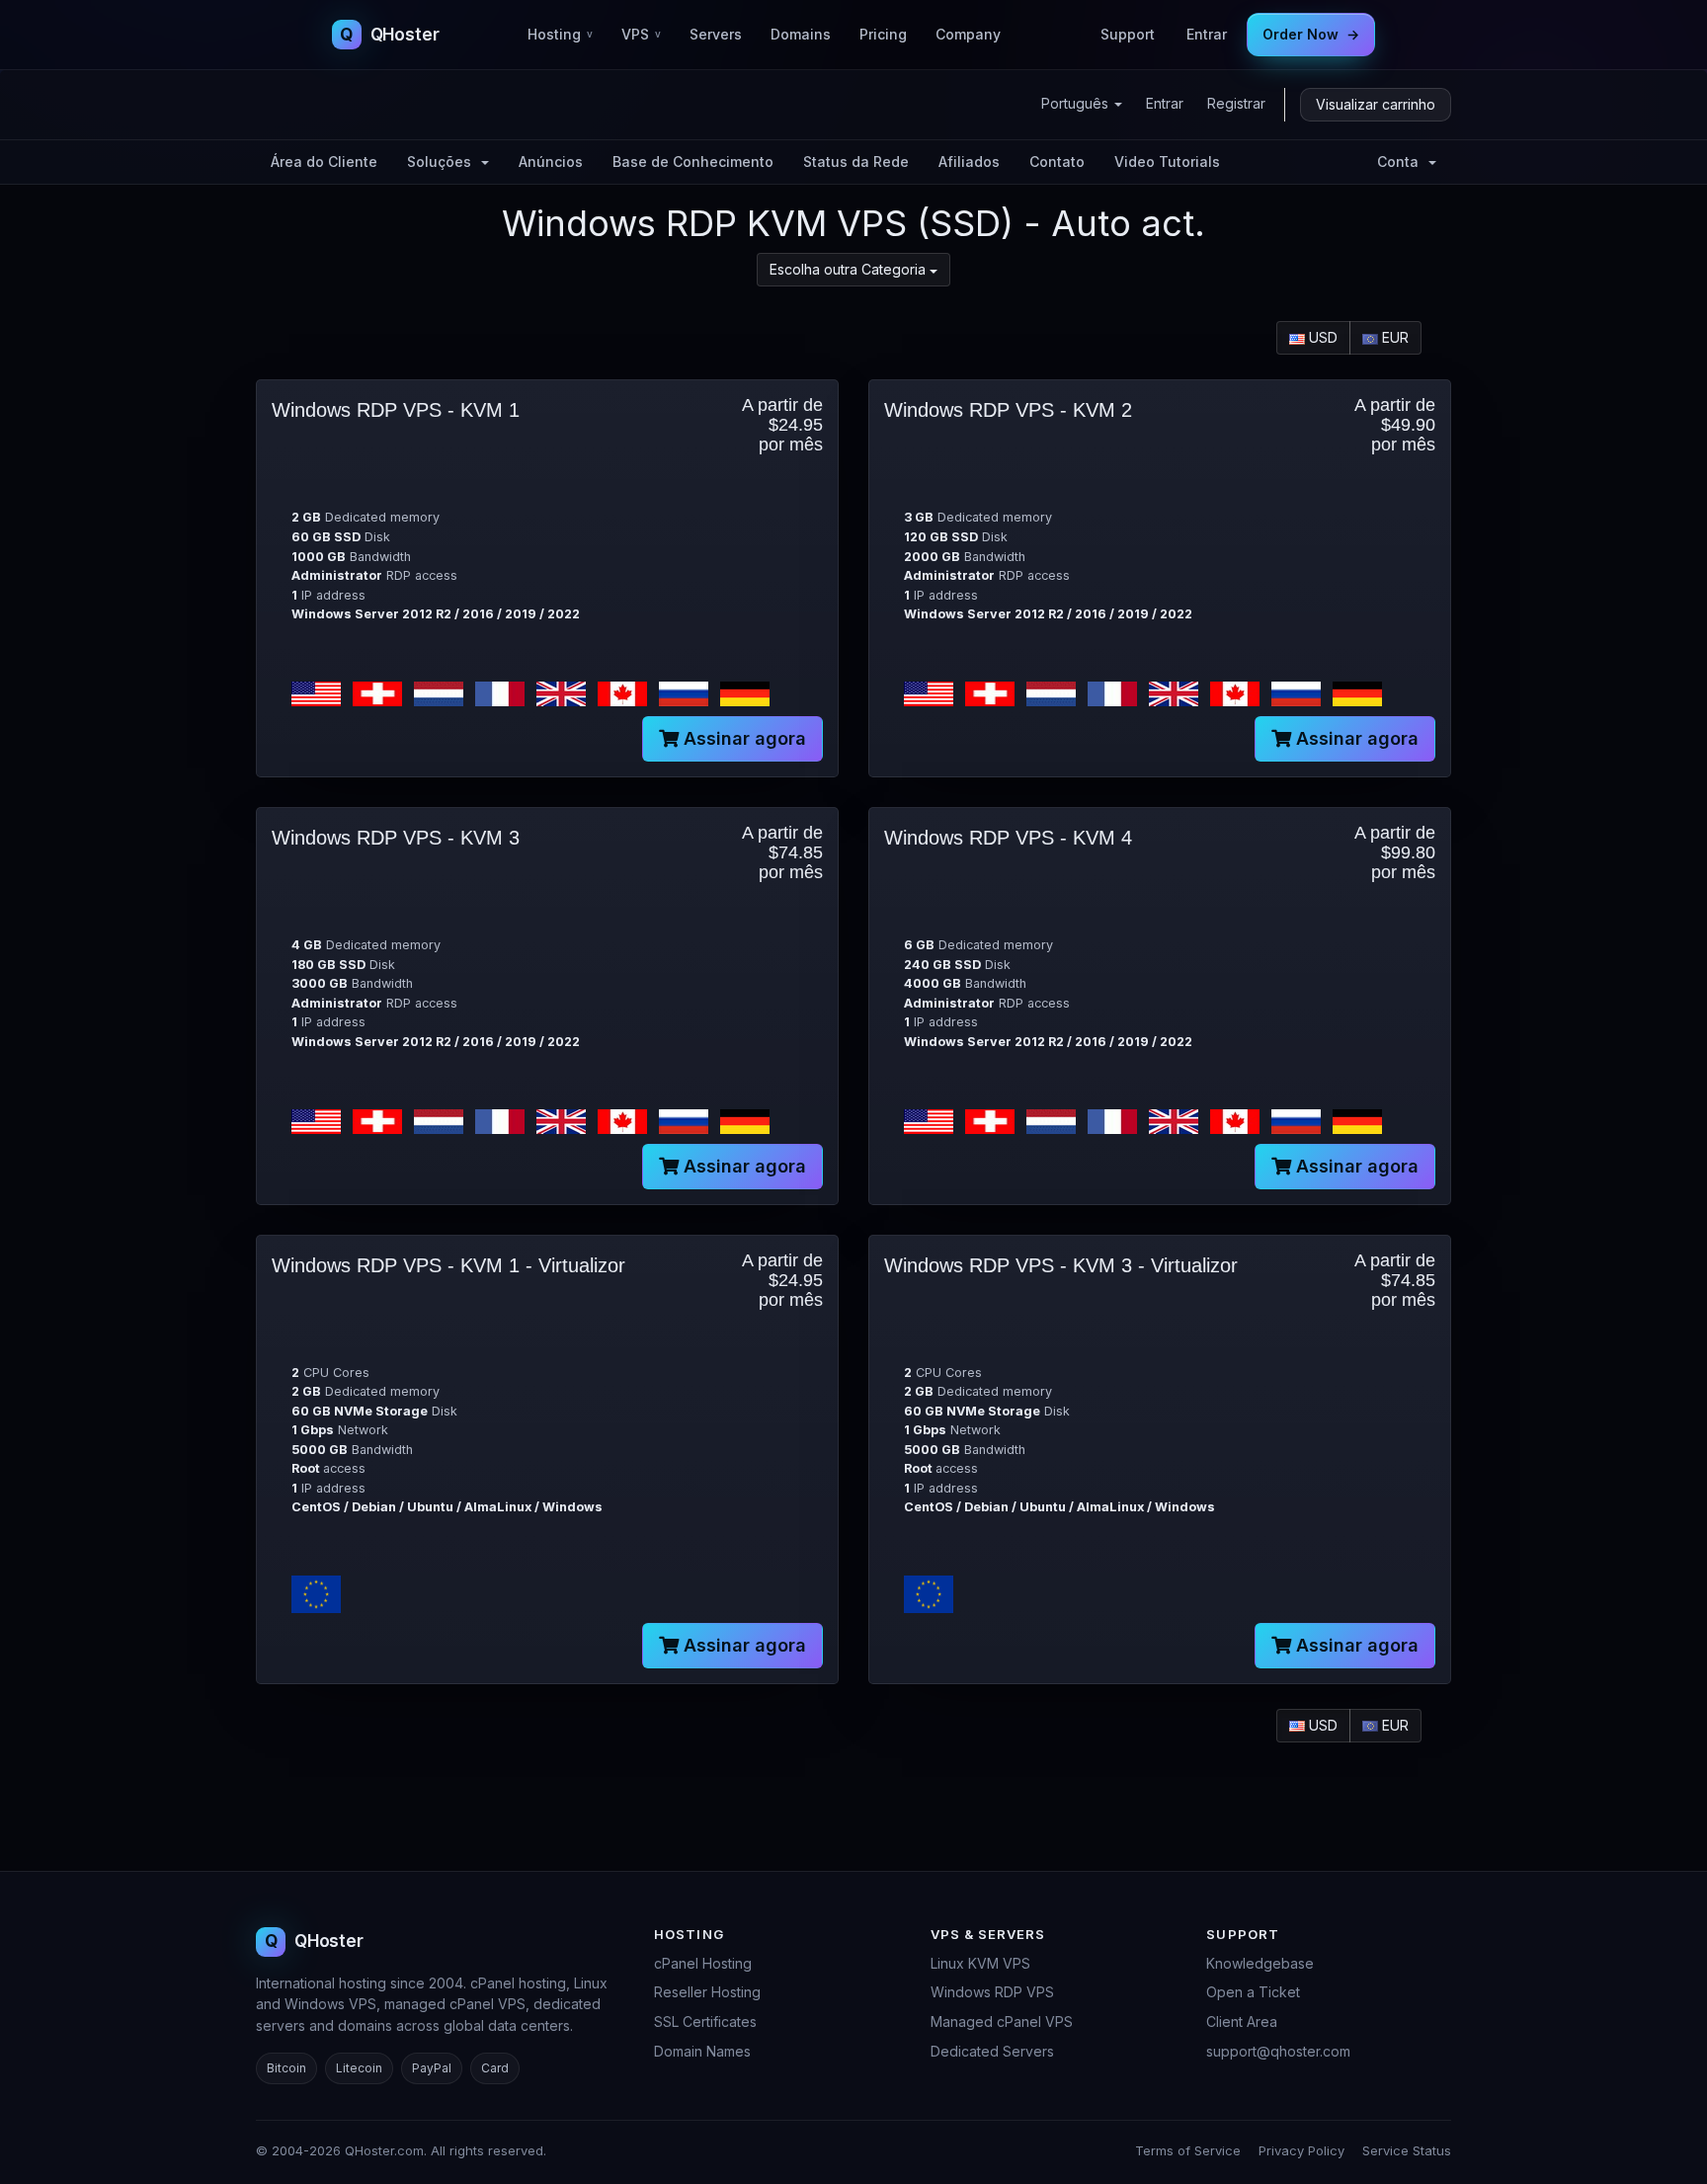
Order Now (1311, 34)
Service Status (1407, 2150)
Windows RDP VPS (992, 1992)
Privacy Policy (1301, 2150)
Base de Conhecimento (693, 162)
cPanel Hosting (703, 1963)
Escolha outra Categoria (850, 269)
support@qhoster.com (1278, 2051)
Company (968, 34)
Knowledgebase (1260, 1963)
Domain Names (702, 2051)
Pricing (883, 34)
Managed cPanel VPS (1002, 2022)
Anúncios (551, 162)
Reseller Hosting (707, 1992)
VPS (641, 34)
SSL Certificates (705, 2022)
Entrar (1207, 34)
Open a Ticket (1253, 1992)
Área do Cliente (324, 162)
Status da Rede (856, 162)
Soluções (443, 162)
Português (1077, 103)
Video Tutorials (1167, 162)
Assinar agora (742, 738)
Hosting (560, 34)
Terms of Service (1188, 2150)
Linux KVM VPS (980, 1963)
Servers (716, 34)
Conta (1402, 162)
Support (1128, 34)
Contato (1057, 162)
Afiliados (969, 162)
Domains (801, 34)
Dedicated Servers (992, 2051)
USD (1321, 337)
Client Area (1242, 2022)
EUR (1393, 337)
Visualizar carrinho (1376, 104)
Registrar (1236, 103)
